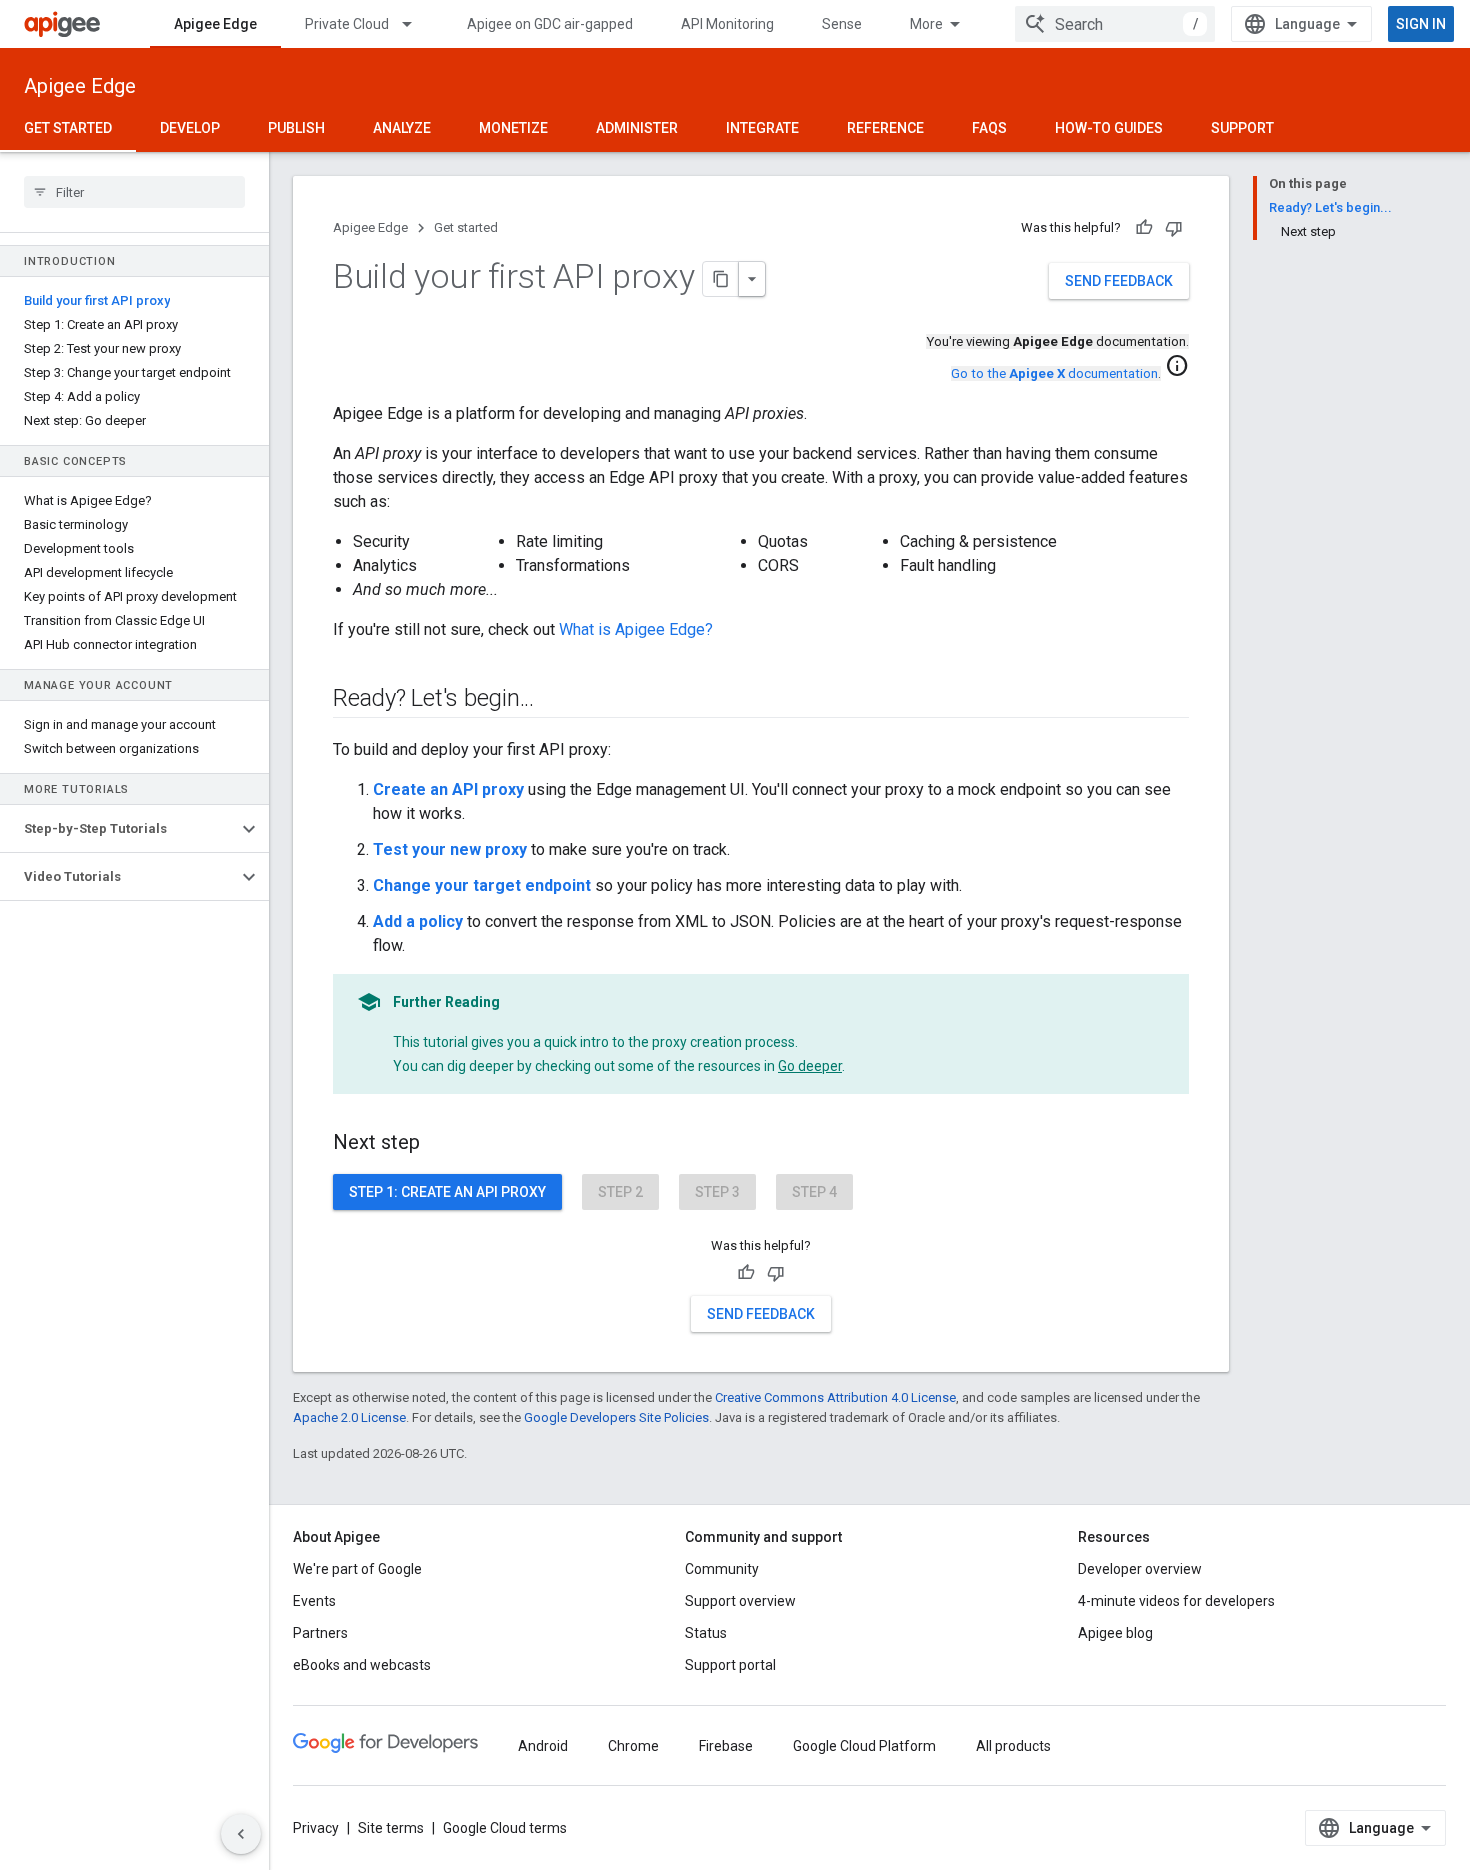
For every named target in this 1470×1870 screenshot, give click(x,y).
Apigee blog (1115, 1633)
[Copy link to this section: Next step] (440, 1144)
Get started (68, 128)
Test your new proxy (450, 849)
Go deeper (810, 1066)
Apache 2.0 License (349, 1417)
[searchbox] (134, 192)
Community (722, 1569)
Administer (637, 128)
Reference (885, 128)
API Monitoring (727, 24)
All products (1013, 1746)
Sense (842, 24)
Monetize (513, 128)
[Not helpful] (1174, 228)
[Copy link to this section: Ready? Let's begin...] (554, 700)
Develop (190, 128)
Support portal (730, 1665)
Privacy (316, 1828)
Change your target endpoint (482, 885)
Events (314, 1601)
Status (706, 1633)
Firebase (726, 1746)
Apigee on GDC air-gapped (550, 24)
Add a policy (418, 921)
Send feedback (1119, 281)
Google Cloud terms (505, 1828)
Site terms (391, 1828)
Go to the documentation (1054, 373)
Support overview (740, 1601)
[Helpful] (1144, 228)
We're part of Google (357, 1569)
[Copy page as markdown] (721, 279)
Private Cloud (347, 24)
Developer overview (1140, 1569)
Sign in (1421, 24)
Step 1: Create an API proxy (447, 1192)
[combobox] (1115, 24)
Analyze (402, 128)
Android (543, 1746)
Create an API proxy (448, 789)
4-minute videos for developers (1176, 1601)
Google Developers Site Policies (616, 1417)
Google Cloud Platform (864, 1746)
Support (1242, 128)
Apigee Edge (215, 24)
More (926, 24)
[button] (118, 829)
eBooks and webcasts (362, 1665)
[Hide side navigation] (241, 1834)
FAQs (989, 128)
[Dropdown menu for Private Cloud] (416, 24)
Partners (320, 1633)
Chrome (633, 1746)
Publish (296, 128)
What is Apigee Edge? (636, 629)
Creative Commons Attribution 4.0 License (835, 1397)
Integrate (762, 128)
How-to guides (1109, 128)
